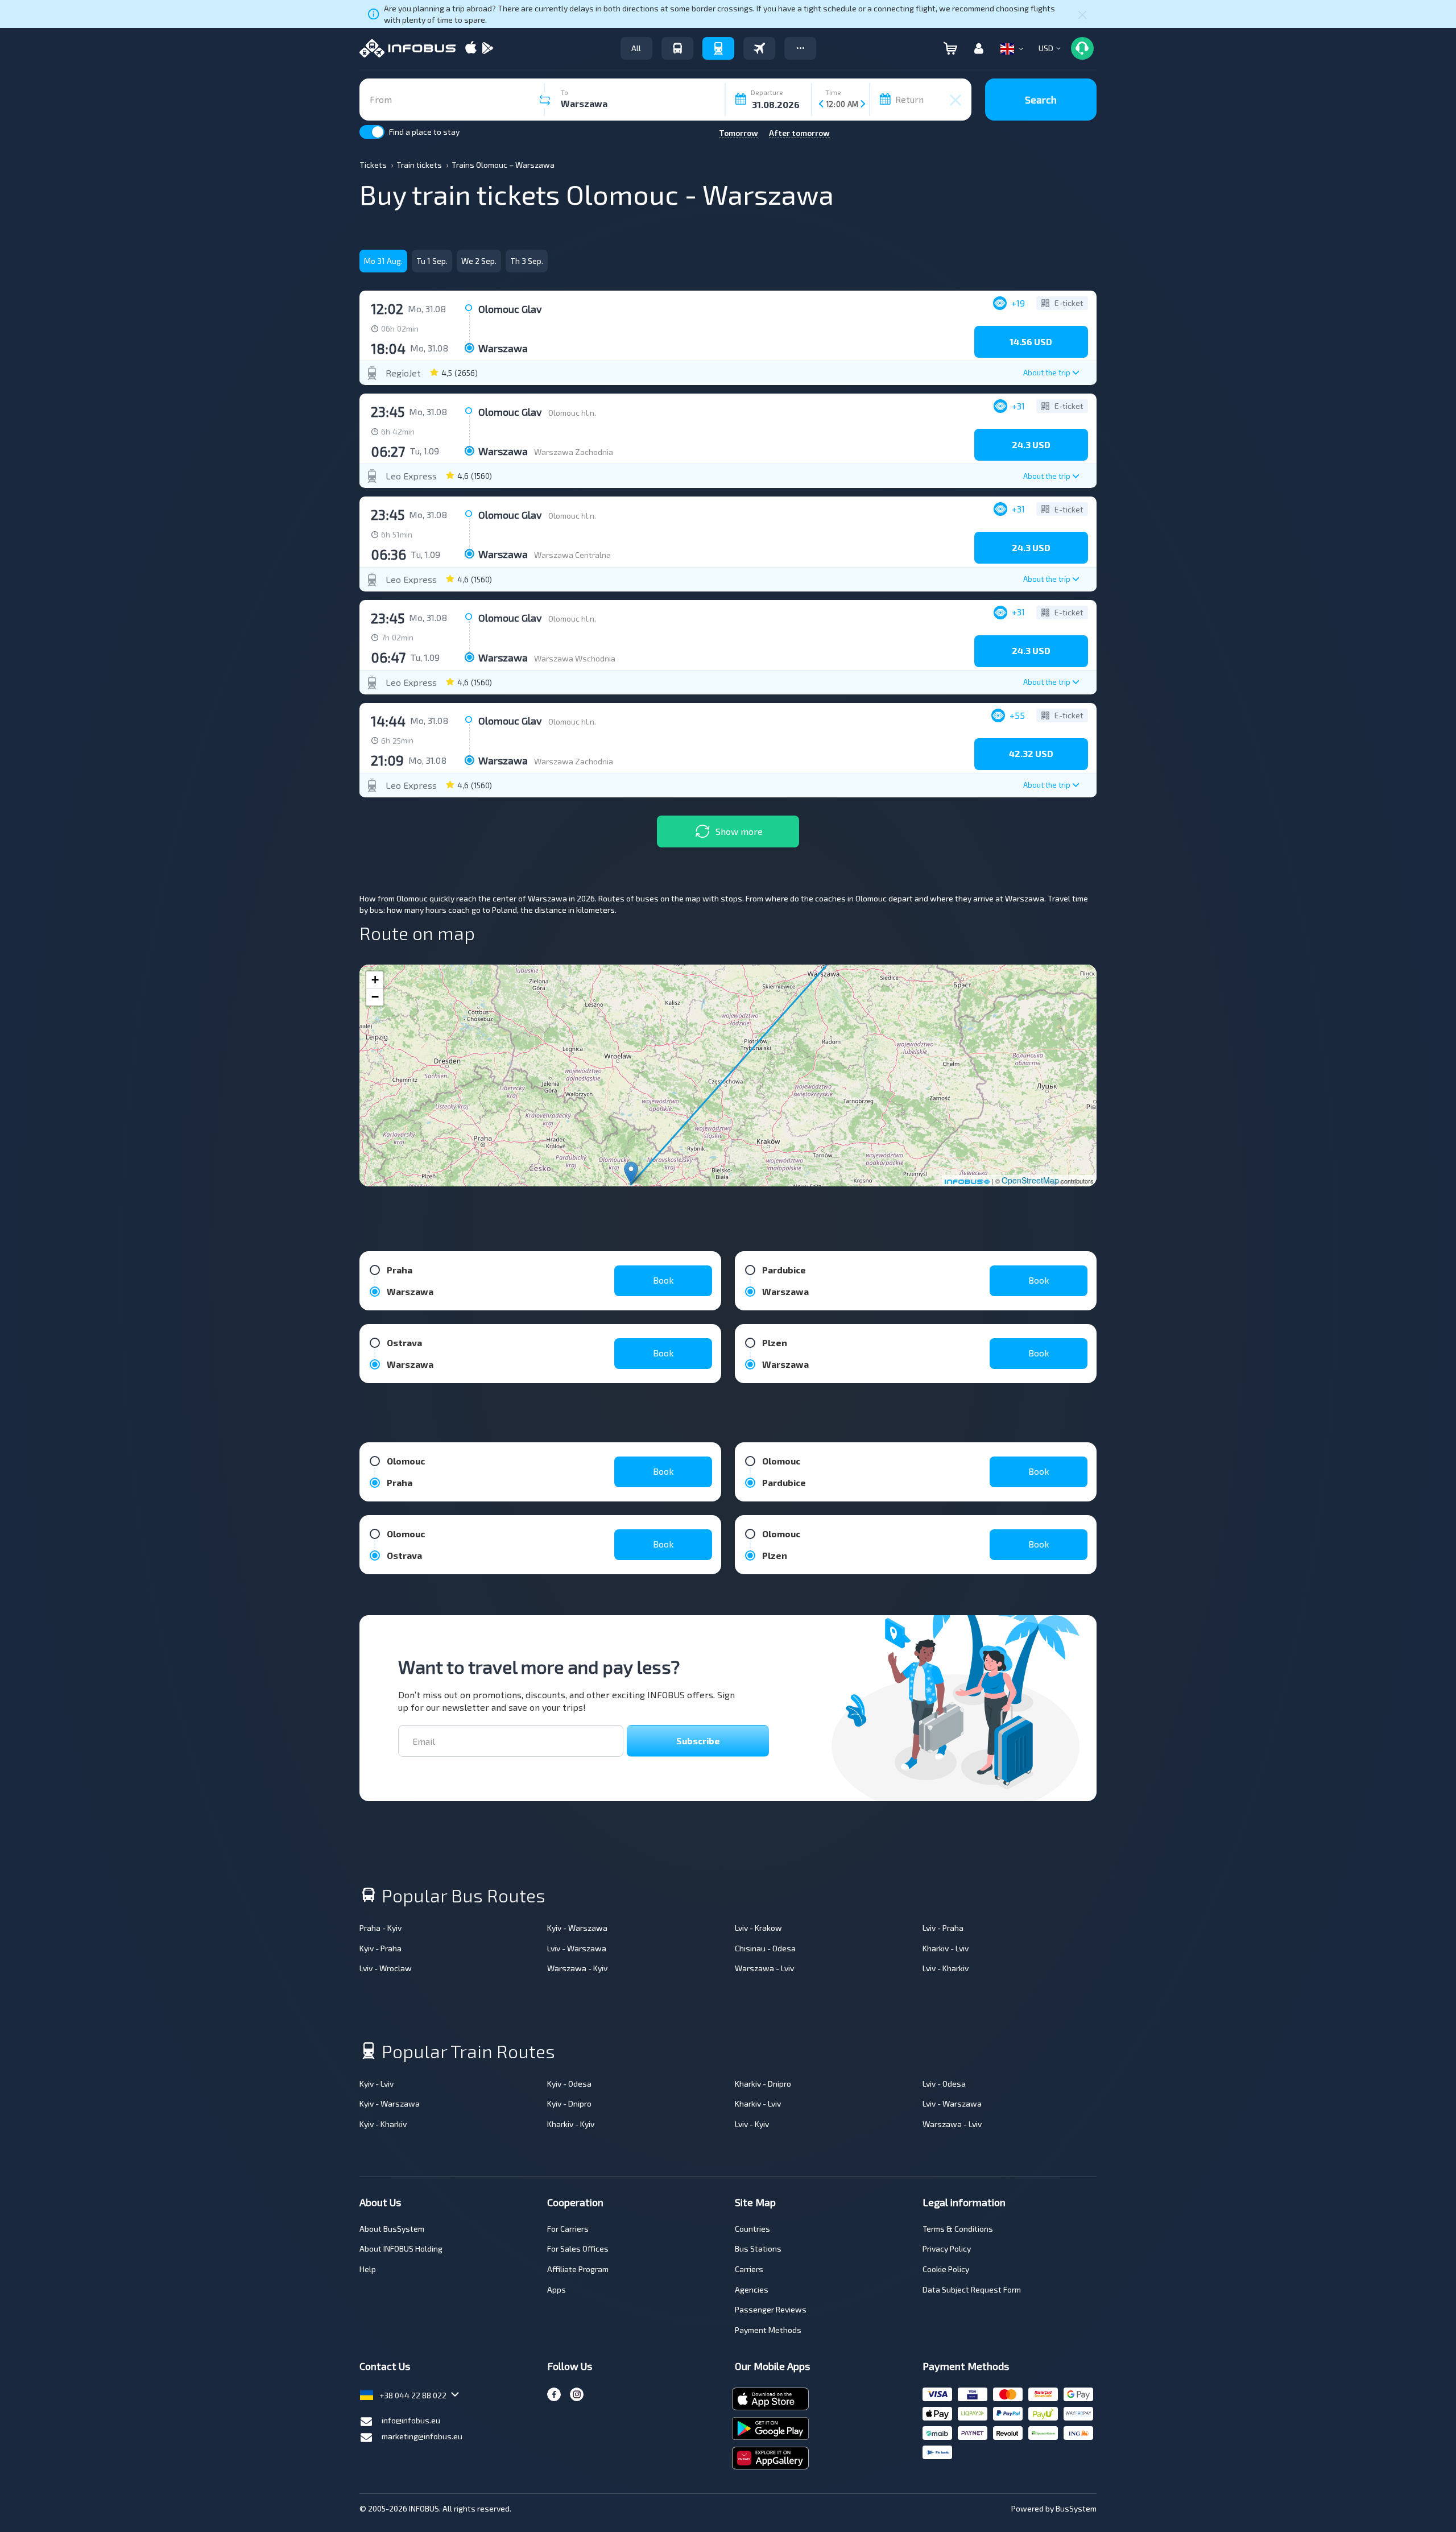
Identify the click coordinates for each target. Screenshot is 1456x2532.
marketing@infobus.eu (422, 2436)
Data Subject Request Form (972, 2289)
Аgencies (752, 2289)
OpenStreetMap (1030, 1180)
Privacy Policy (947, 2248)
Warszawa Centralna (572, 555)
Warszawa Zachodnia (574, 452)
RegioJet (403, 373)
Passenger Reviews (771, 2309)
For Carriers (568, 2229)
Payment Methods (768, 2330)
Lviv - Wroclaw (386, 1968)
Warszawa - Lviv (764, 1968)
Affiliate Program (578, 2269)
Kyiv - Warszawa (577, 1928)
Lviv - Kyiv (752, 2124)
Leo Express (411, 476)
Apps (557, 2289)
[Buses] (677, 48)
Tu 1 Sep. (432, 261)
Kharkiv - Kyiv (571, 2124)
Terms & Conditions (958, 2229)
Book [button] (663, 1280)
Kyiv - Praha (380, 1948)
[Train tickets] (718, 48)
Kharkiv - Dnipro (763, 2084)
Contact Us (385, 2366)
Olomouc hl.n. (572, 413)
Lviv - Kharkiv (946, 1968)
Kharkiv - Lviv (946, 1948)
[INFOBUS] (408, 48)
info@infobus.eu (411, 2420)
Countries (752, 2229)
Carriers (749, 2269)
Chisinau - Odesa (765, 1948)
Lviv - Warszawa (577, 1948)
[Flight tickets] (759, 48)
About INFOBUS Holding (401, 2248)
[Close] (1082, 14)
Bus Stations (758, 2248)
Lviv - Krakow (758, 1928)
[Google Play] (487, 49)
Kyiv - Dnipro (569, 2103)
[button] (800, 48)
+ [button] (375, 980)
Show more (739, 831)
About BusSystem (392, 2229)
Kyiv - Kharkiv (383, 2124)
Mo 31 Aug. (383, 261)
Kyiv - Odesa (569, 2084)
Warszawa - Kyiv (577, 1968)
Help (368, 2269)
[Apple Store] (471, 49)
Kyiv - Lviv (377, 2084)
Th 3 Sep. (527, 261)
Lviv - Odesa (944, 2084)
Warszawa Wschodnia (575, 658)
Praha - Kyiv (380, 1928)
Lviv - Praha (943, 1928)
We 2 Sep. (479, 261)
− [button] (375, 997)
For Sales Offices (578, 2248)
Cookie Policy (946, 2269)
